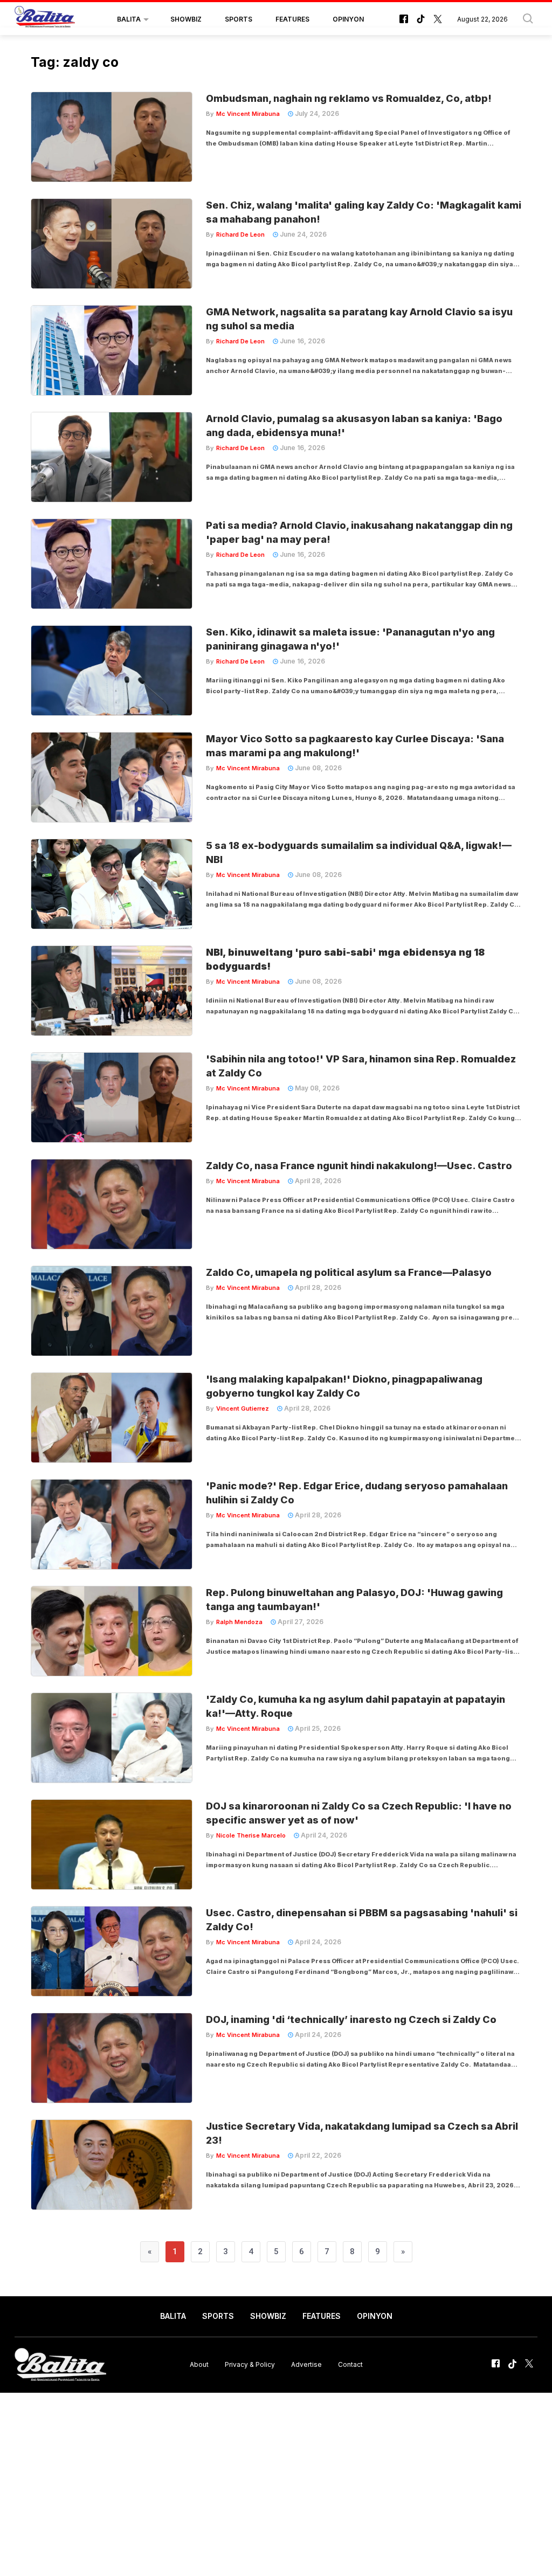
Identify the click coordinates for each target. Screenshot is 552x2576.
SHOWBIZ (186, 19)
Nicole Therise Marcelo (251, 1835)
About (199, 2364)
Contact (350, 2364)
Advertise (306, 2364)
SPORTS (239, 19)
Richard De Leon (240, 234)
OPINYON (348, 19)
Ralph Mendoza (239, 1622)
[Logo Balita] (45, 19)
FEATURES (292, 19)
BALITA (129, 19)
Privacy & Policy (250, 2364)
